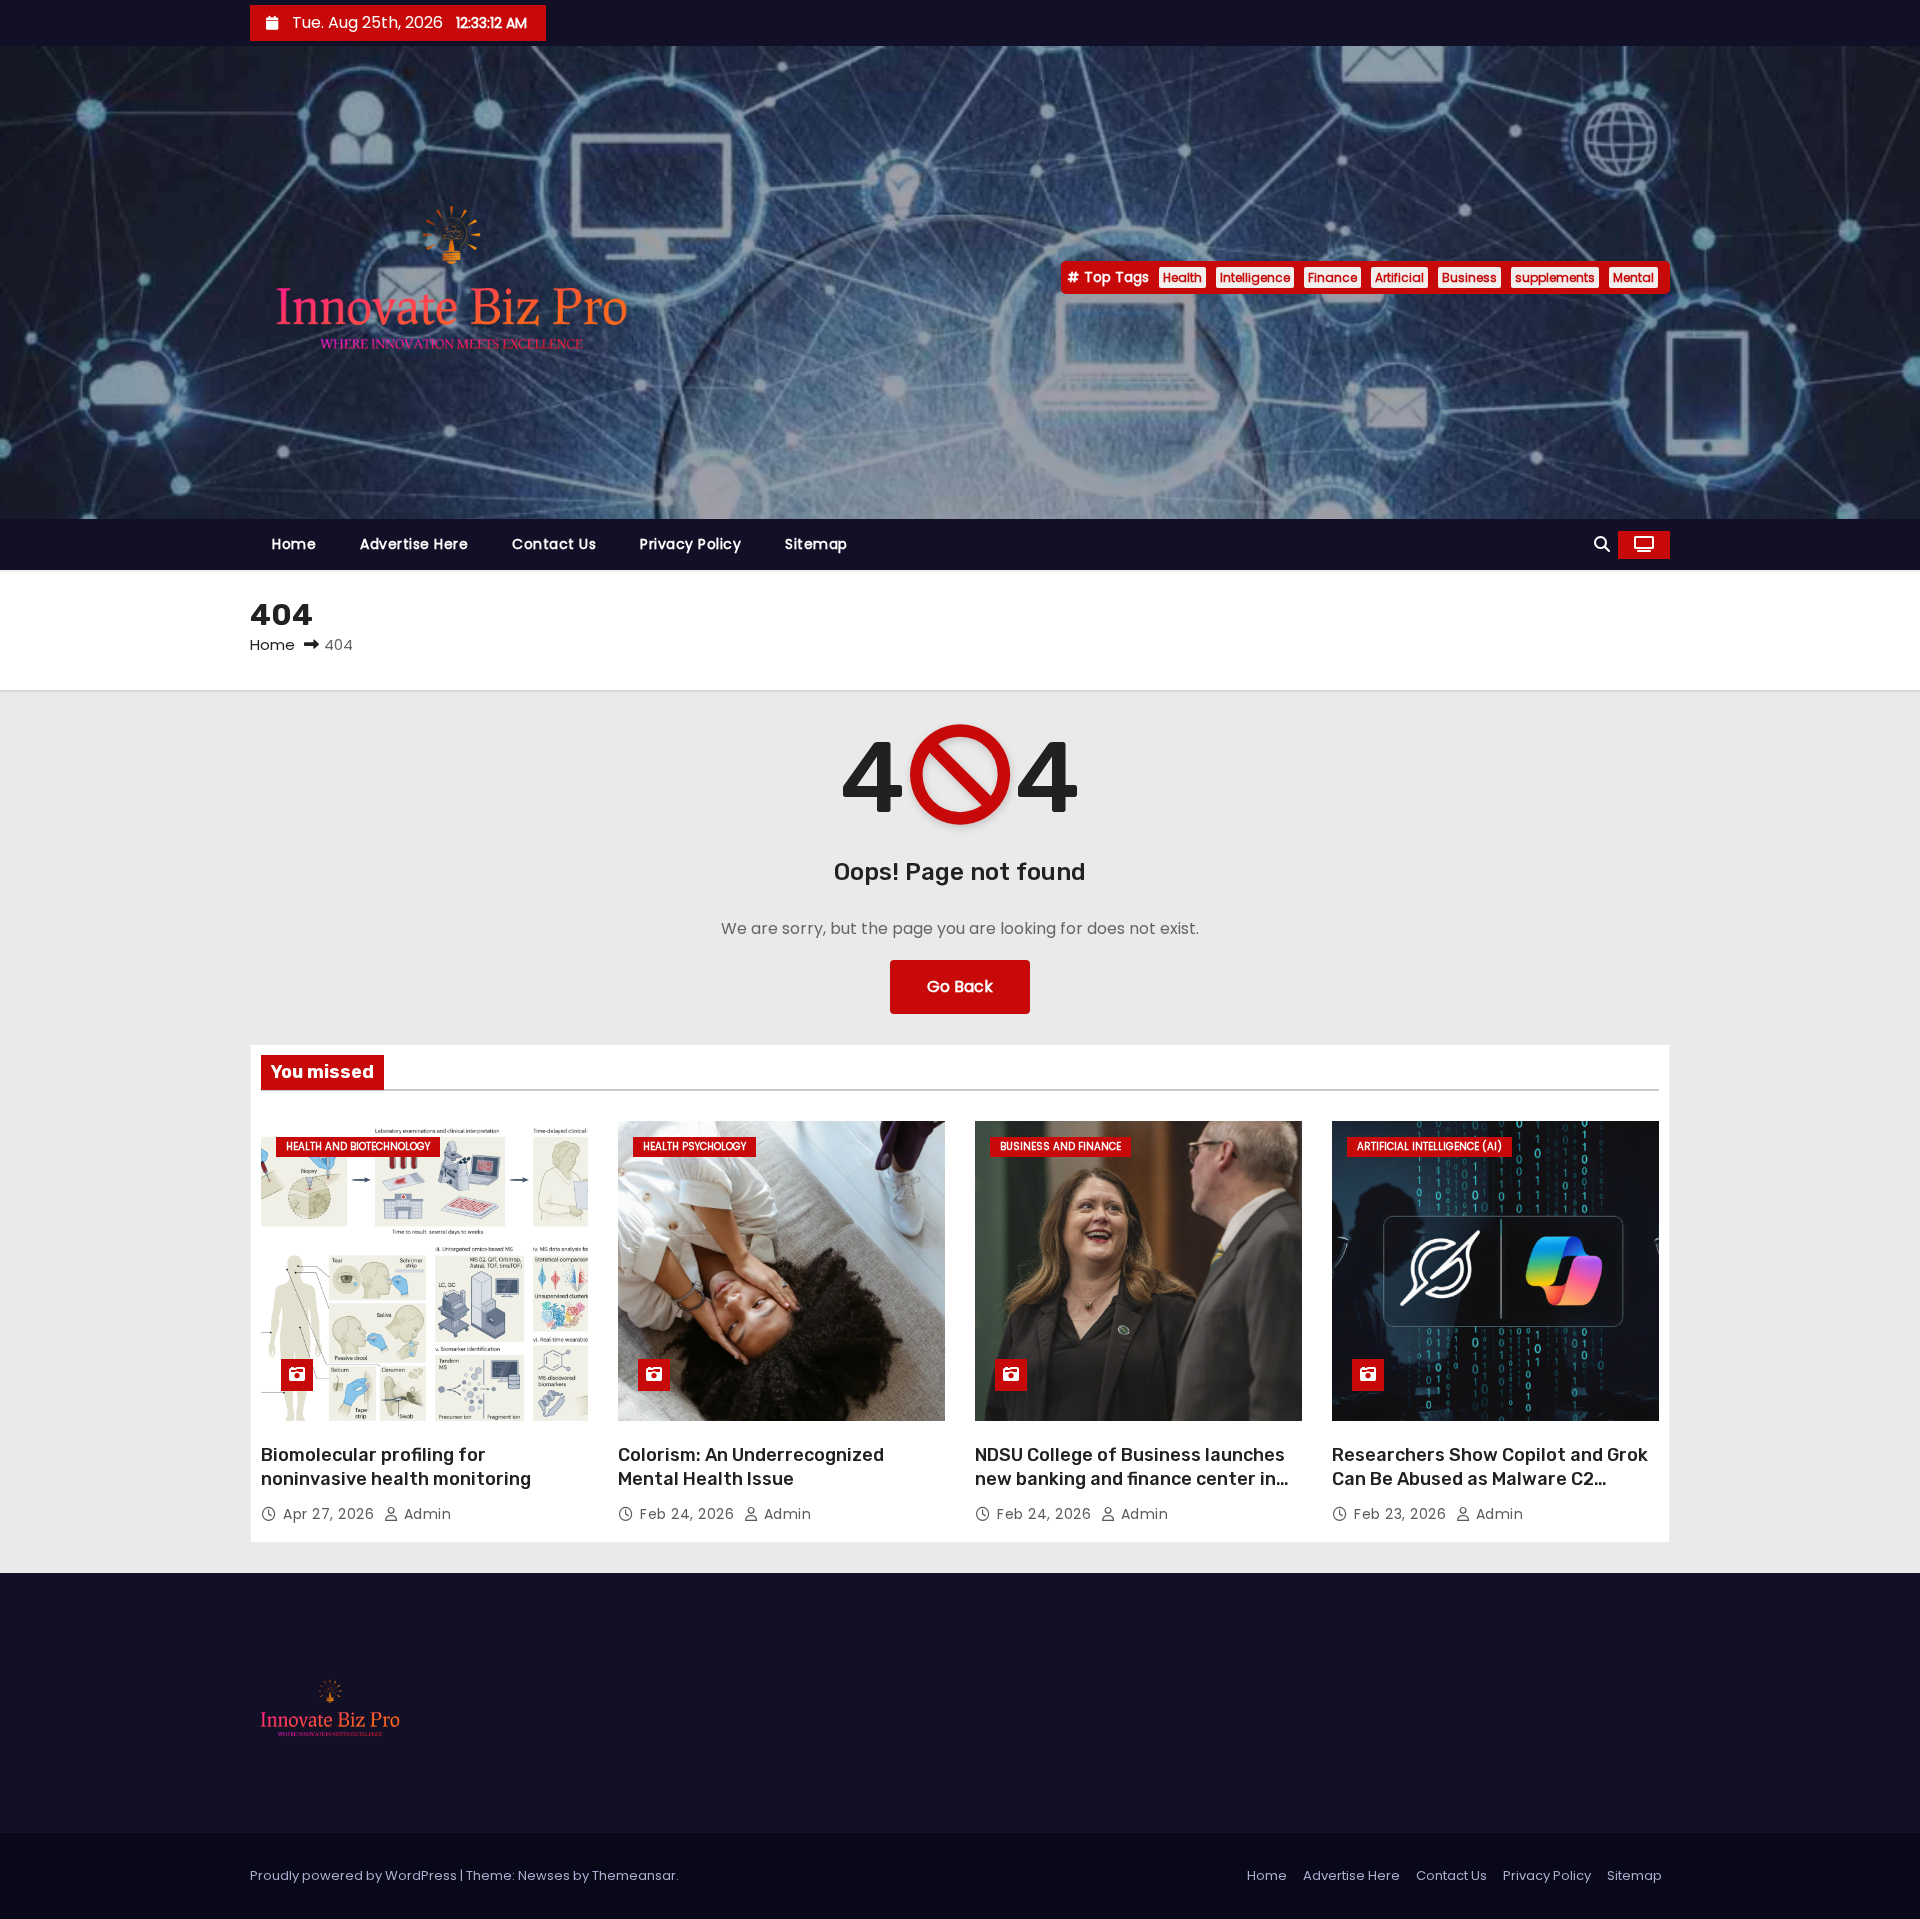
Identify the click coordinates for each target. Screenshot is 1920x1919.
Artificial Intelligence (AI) (1429, 1146)
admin (425, 1514)
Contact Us (554, 544)
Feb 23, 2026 (1402, 1514)
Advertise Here (414, 544)
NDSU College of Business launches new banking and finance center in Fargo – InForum (1130, 1479)
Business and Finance (1060, 1146)
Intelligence (1255, 277)
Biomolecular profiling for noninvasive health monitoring (396, 1467)
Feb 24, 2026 (689, 1514)
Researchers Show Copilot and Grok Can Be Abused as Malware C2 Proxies (1490, 1479)
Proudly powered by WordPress (355, 1875)
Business (1469, 277)
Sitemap (816, 544)
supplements (1555, 277)
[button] (1602, 544)
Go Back (960, 986)
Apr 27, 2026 (331, 1514)
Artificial (1399, 277)
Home (294, 544)
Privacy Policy (690, 544)
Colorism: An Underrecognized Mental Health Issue (751, 1467)
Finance (1332, 277)
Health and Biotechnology (358, 1146)
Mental (1633, 277)
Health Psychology (694, 1146)
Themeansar (634, 1875)
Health (1182, 277)
